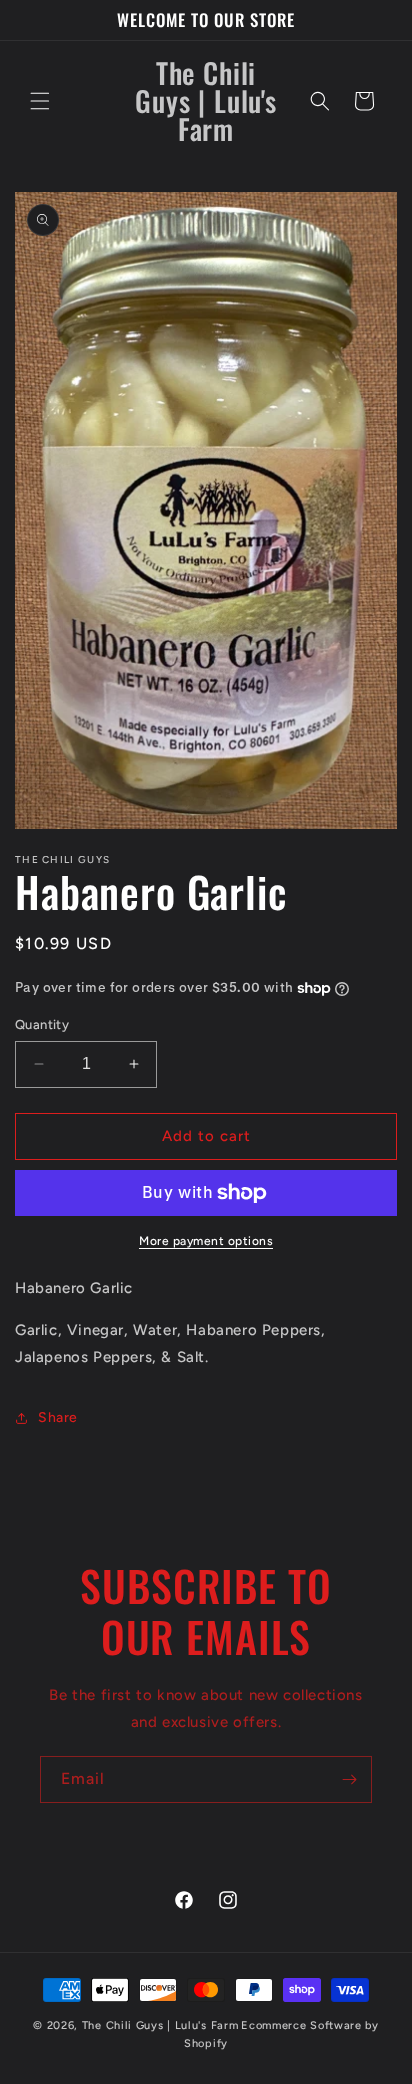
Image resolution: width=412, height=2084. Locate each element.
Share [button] (58, 1417)
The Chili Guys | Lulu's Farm (160, 2025)
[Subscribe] (349, 1779)
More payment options (206, 1241)
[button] (40, 101)
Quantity (42, 1024)
